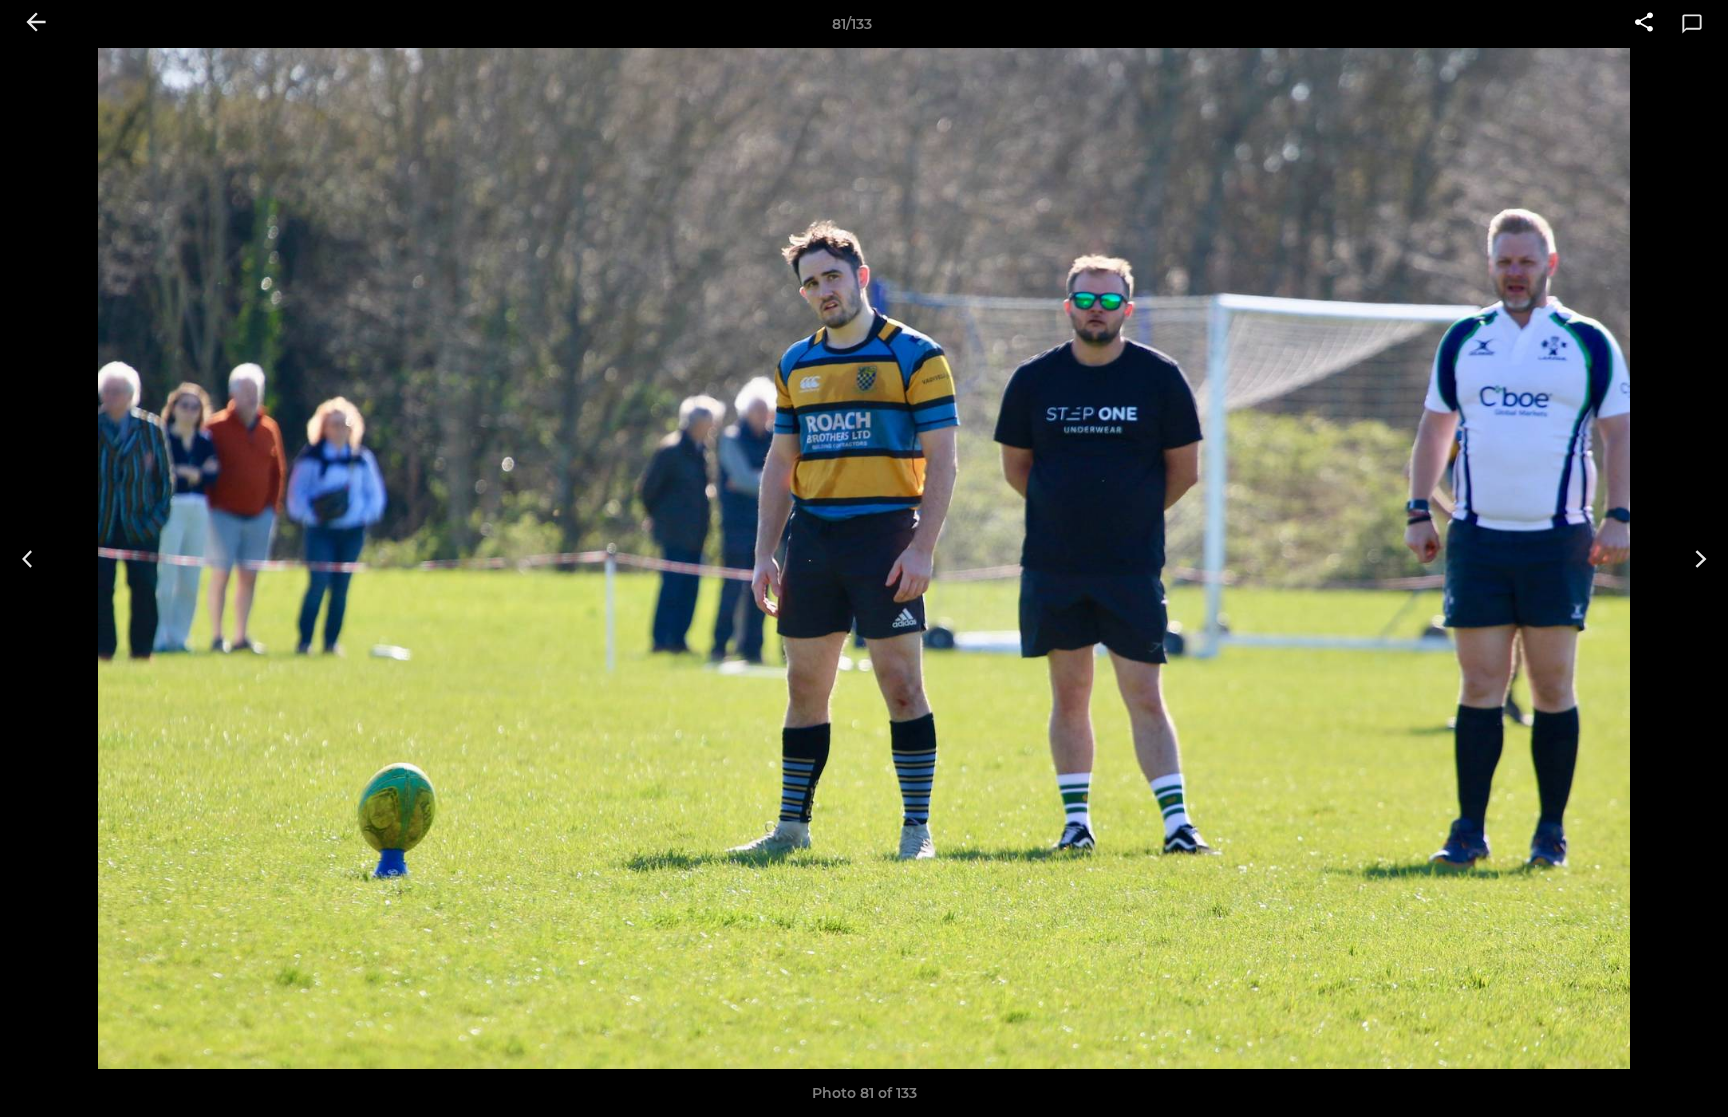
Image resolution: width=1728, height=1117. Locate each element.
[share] (1644, 24)
